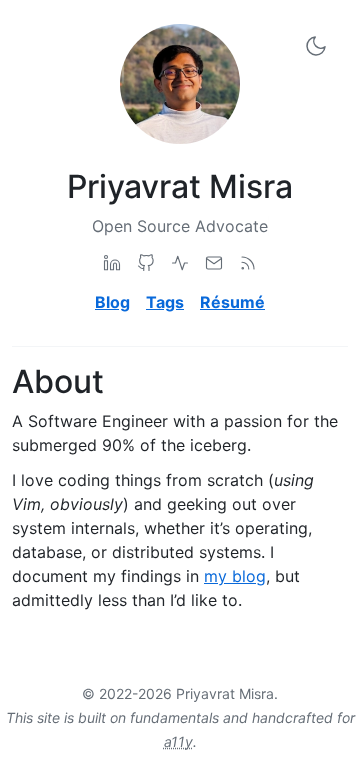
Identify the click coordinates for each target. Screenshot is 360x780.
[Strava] (180, 262)
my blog (235, 576)
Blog (112, 302)
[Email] (214, 262)
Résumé (232, 302)
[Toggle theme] (316, 45)
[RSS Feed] (248, 262)
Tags (165, 302)
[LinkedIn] (112, 262)
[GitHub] (146, 262)
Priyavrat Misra (180, 186)
